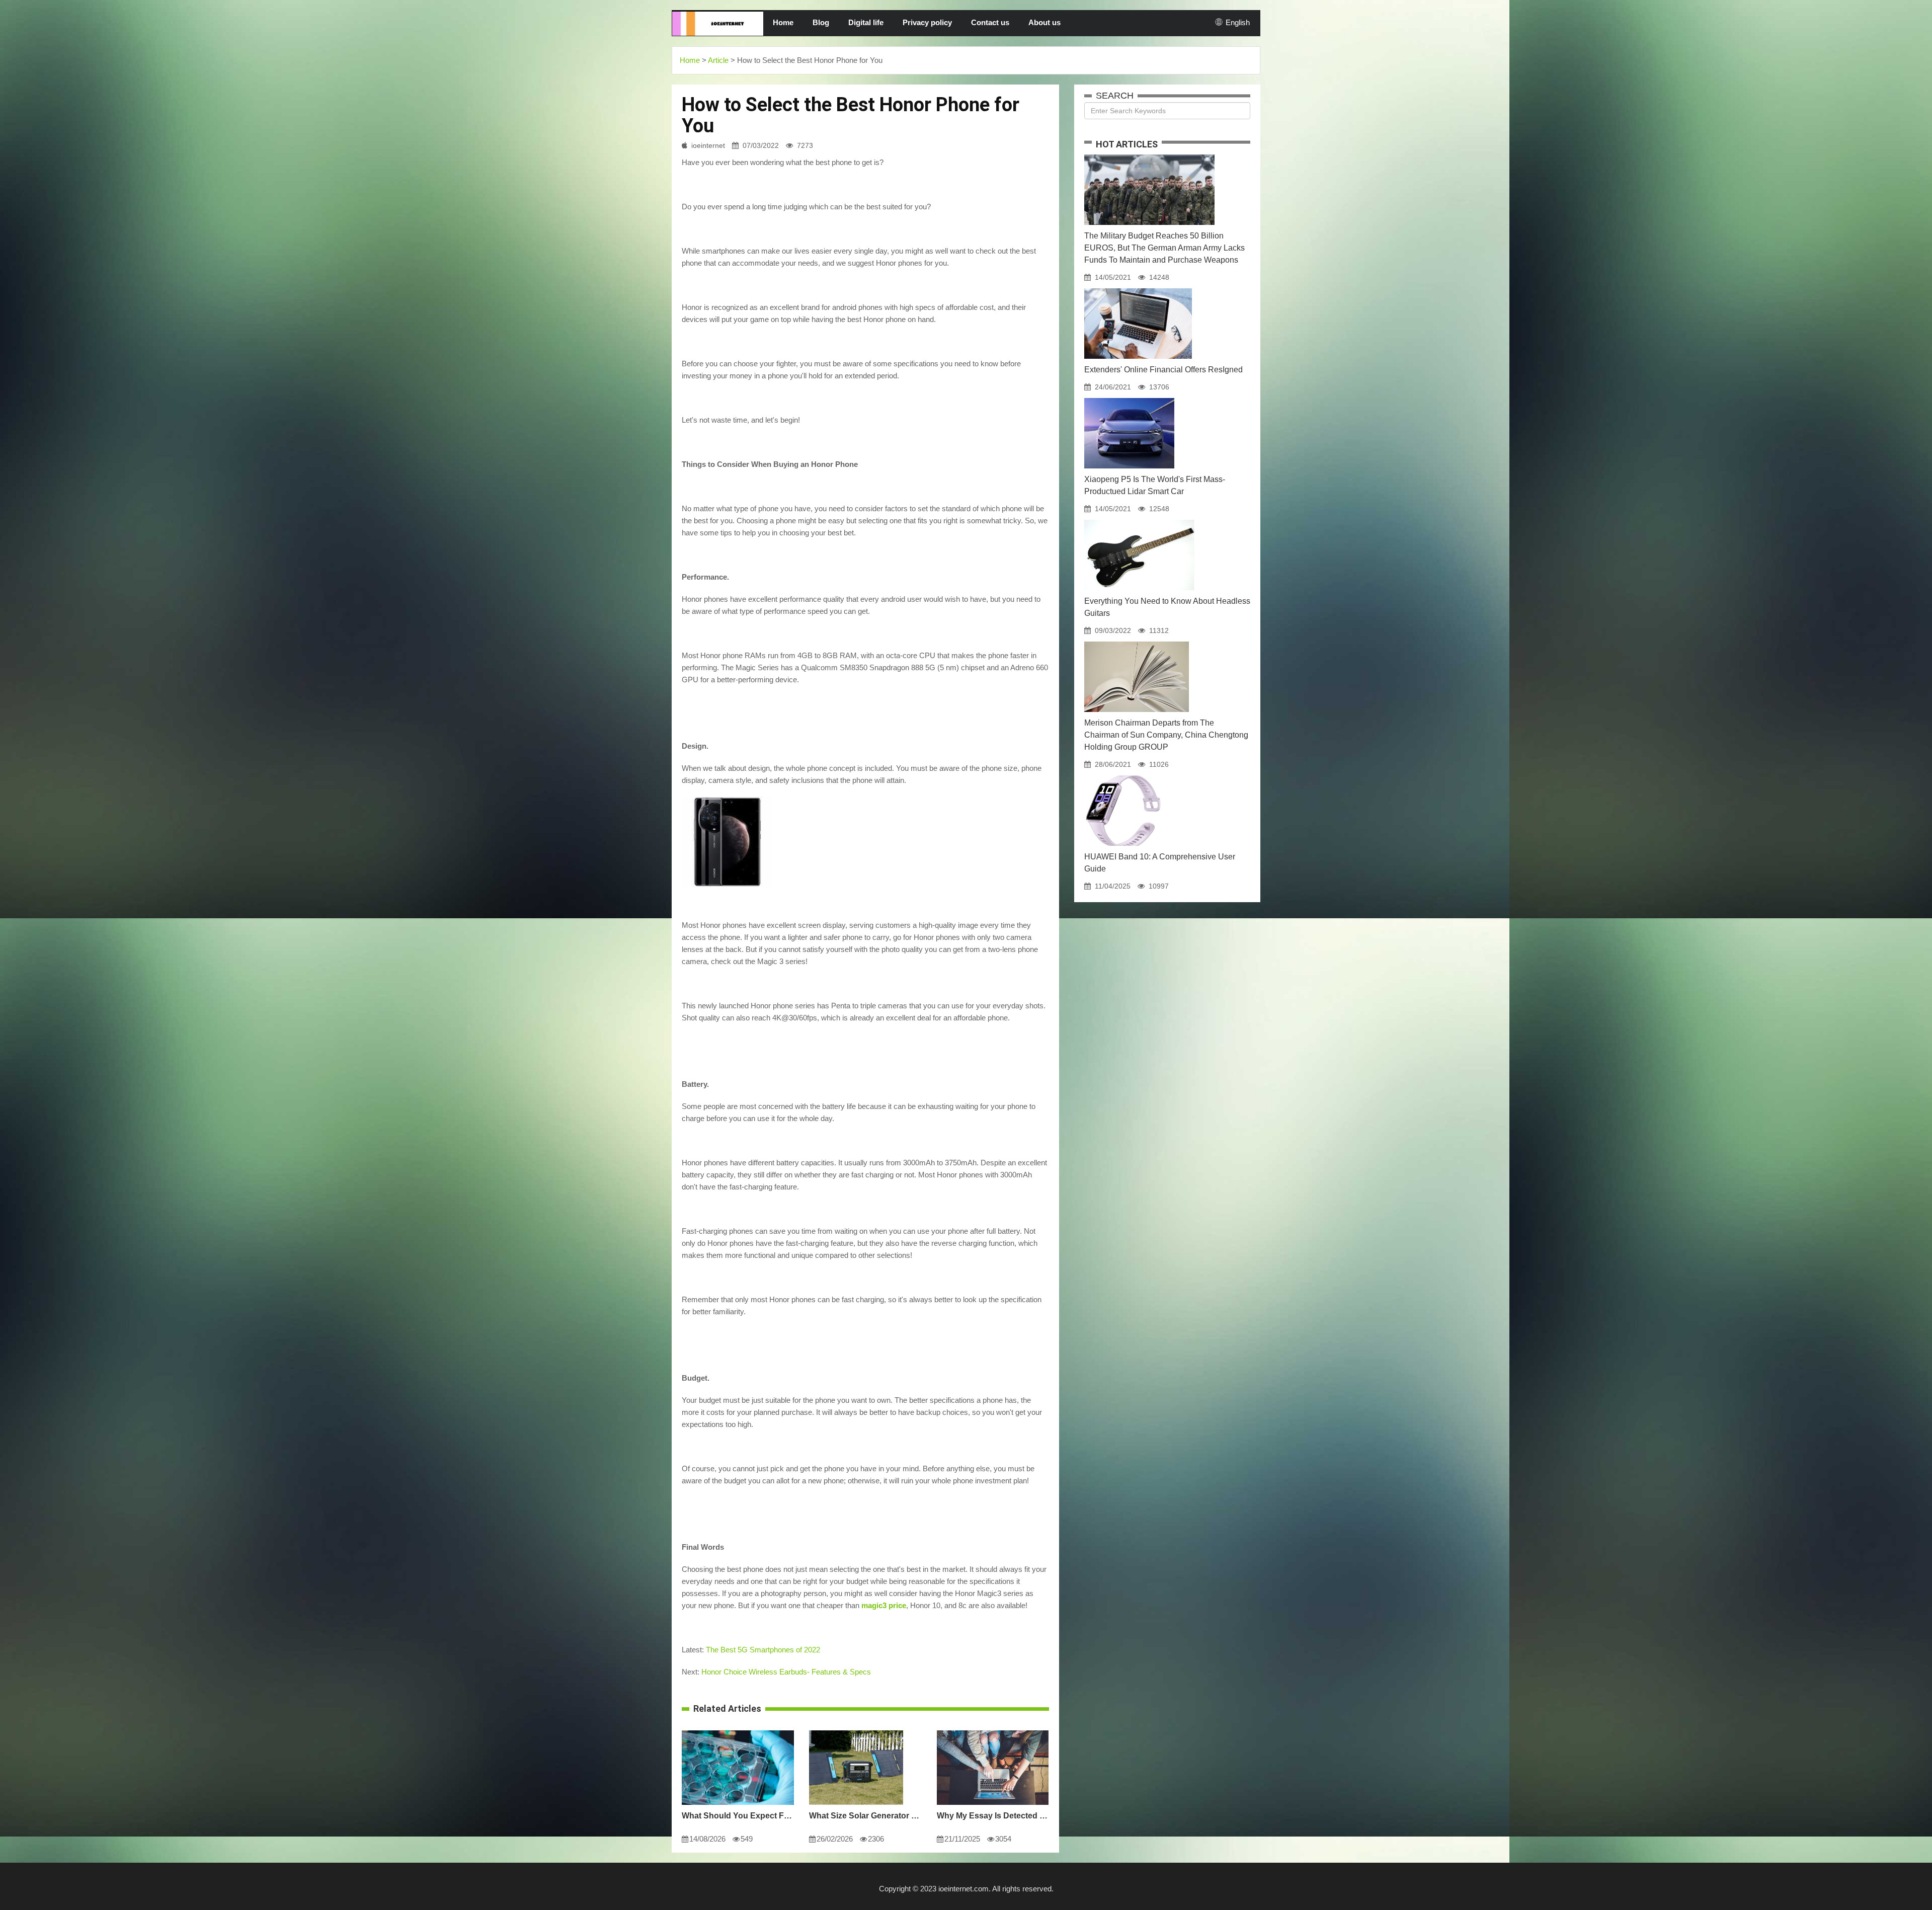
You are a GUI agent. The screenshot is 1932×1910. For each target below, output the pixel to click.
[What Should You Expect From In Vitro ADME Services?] (738, 1730)
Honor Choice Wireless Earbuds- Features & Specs (786, 1672)
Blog (821, 22)
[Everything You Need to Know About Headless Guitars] (1139, 520)
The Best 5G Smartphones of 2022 (763, 1650)
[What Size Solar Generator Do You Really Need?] (856, 1730)
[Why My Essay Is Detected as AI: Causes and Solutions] (993, 1730)
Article (718, 60)
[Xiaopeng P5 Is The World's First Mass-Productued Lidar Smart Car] (1129, 398)
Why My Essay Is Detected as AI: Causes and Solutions (993, 1816)
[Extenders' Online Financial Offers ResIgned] (1138, 288)
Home (783, 22)
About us (1044, 22)
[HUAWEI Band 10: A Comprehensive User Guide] (1123, 775)
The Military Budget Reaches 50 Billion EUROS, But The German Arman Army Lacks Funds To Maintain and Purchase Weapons (1164, 248)
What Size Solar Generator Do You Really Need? (865, 1816)
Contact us (990, 22)
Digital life (866, 22)
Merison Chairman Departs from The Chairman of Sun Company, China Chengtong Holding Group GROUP (1166, 735)
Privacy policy (927, 22)
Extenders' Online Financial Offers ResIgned (1163, 370)
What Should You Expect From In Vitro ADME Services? (738, 1816)
